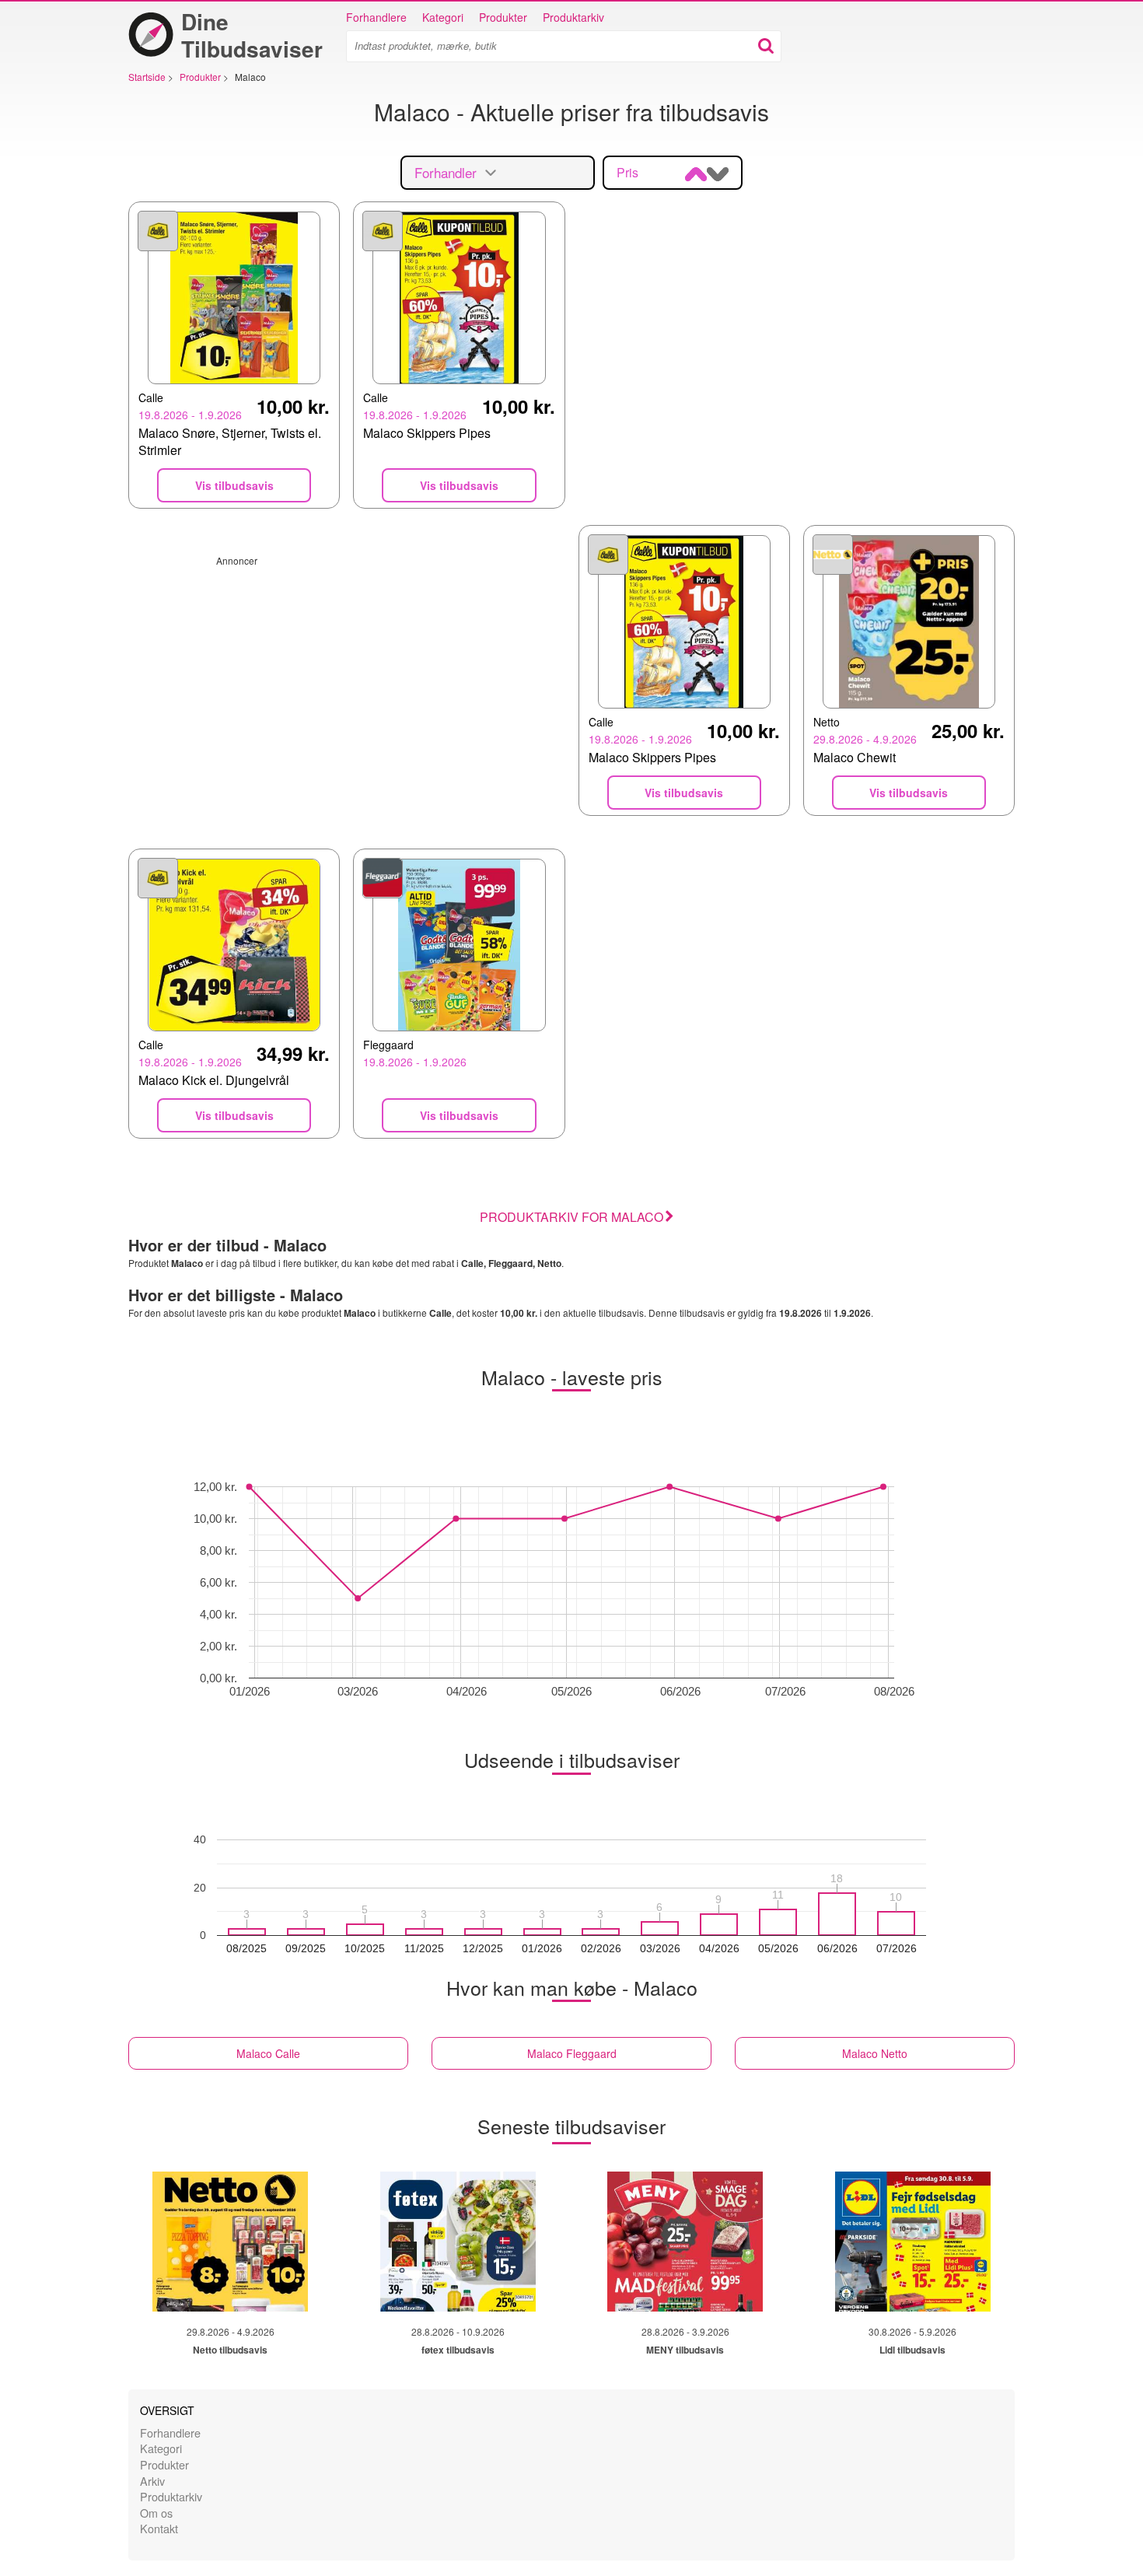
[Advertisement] (347, 676)
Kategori (443, 17)
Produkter (503, 17)
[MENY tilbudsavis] (685, 2242)
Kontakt (159, 2528)
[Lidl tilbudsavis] (913, 2242)
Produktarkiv (573, 17)
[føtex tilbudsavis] (458, 2242)
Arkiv (152, 2481)
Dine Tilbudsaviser (252, 35)
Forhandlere (376, 17)
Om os (156, 2513)
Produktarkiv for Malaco (571, 1217)
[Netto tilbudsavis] (230, 2242)
